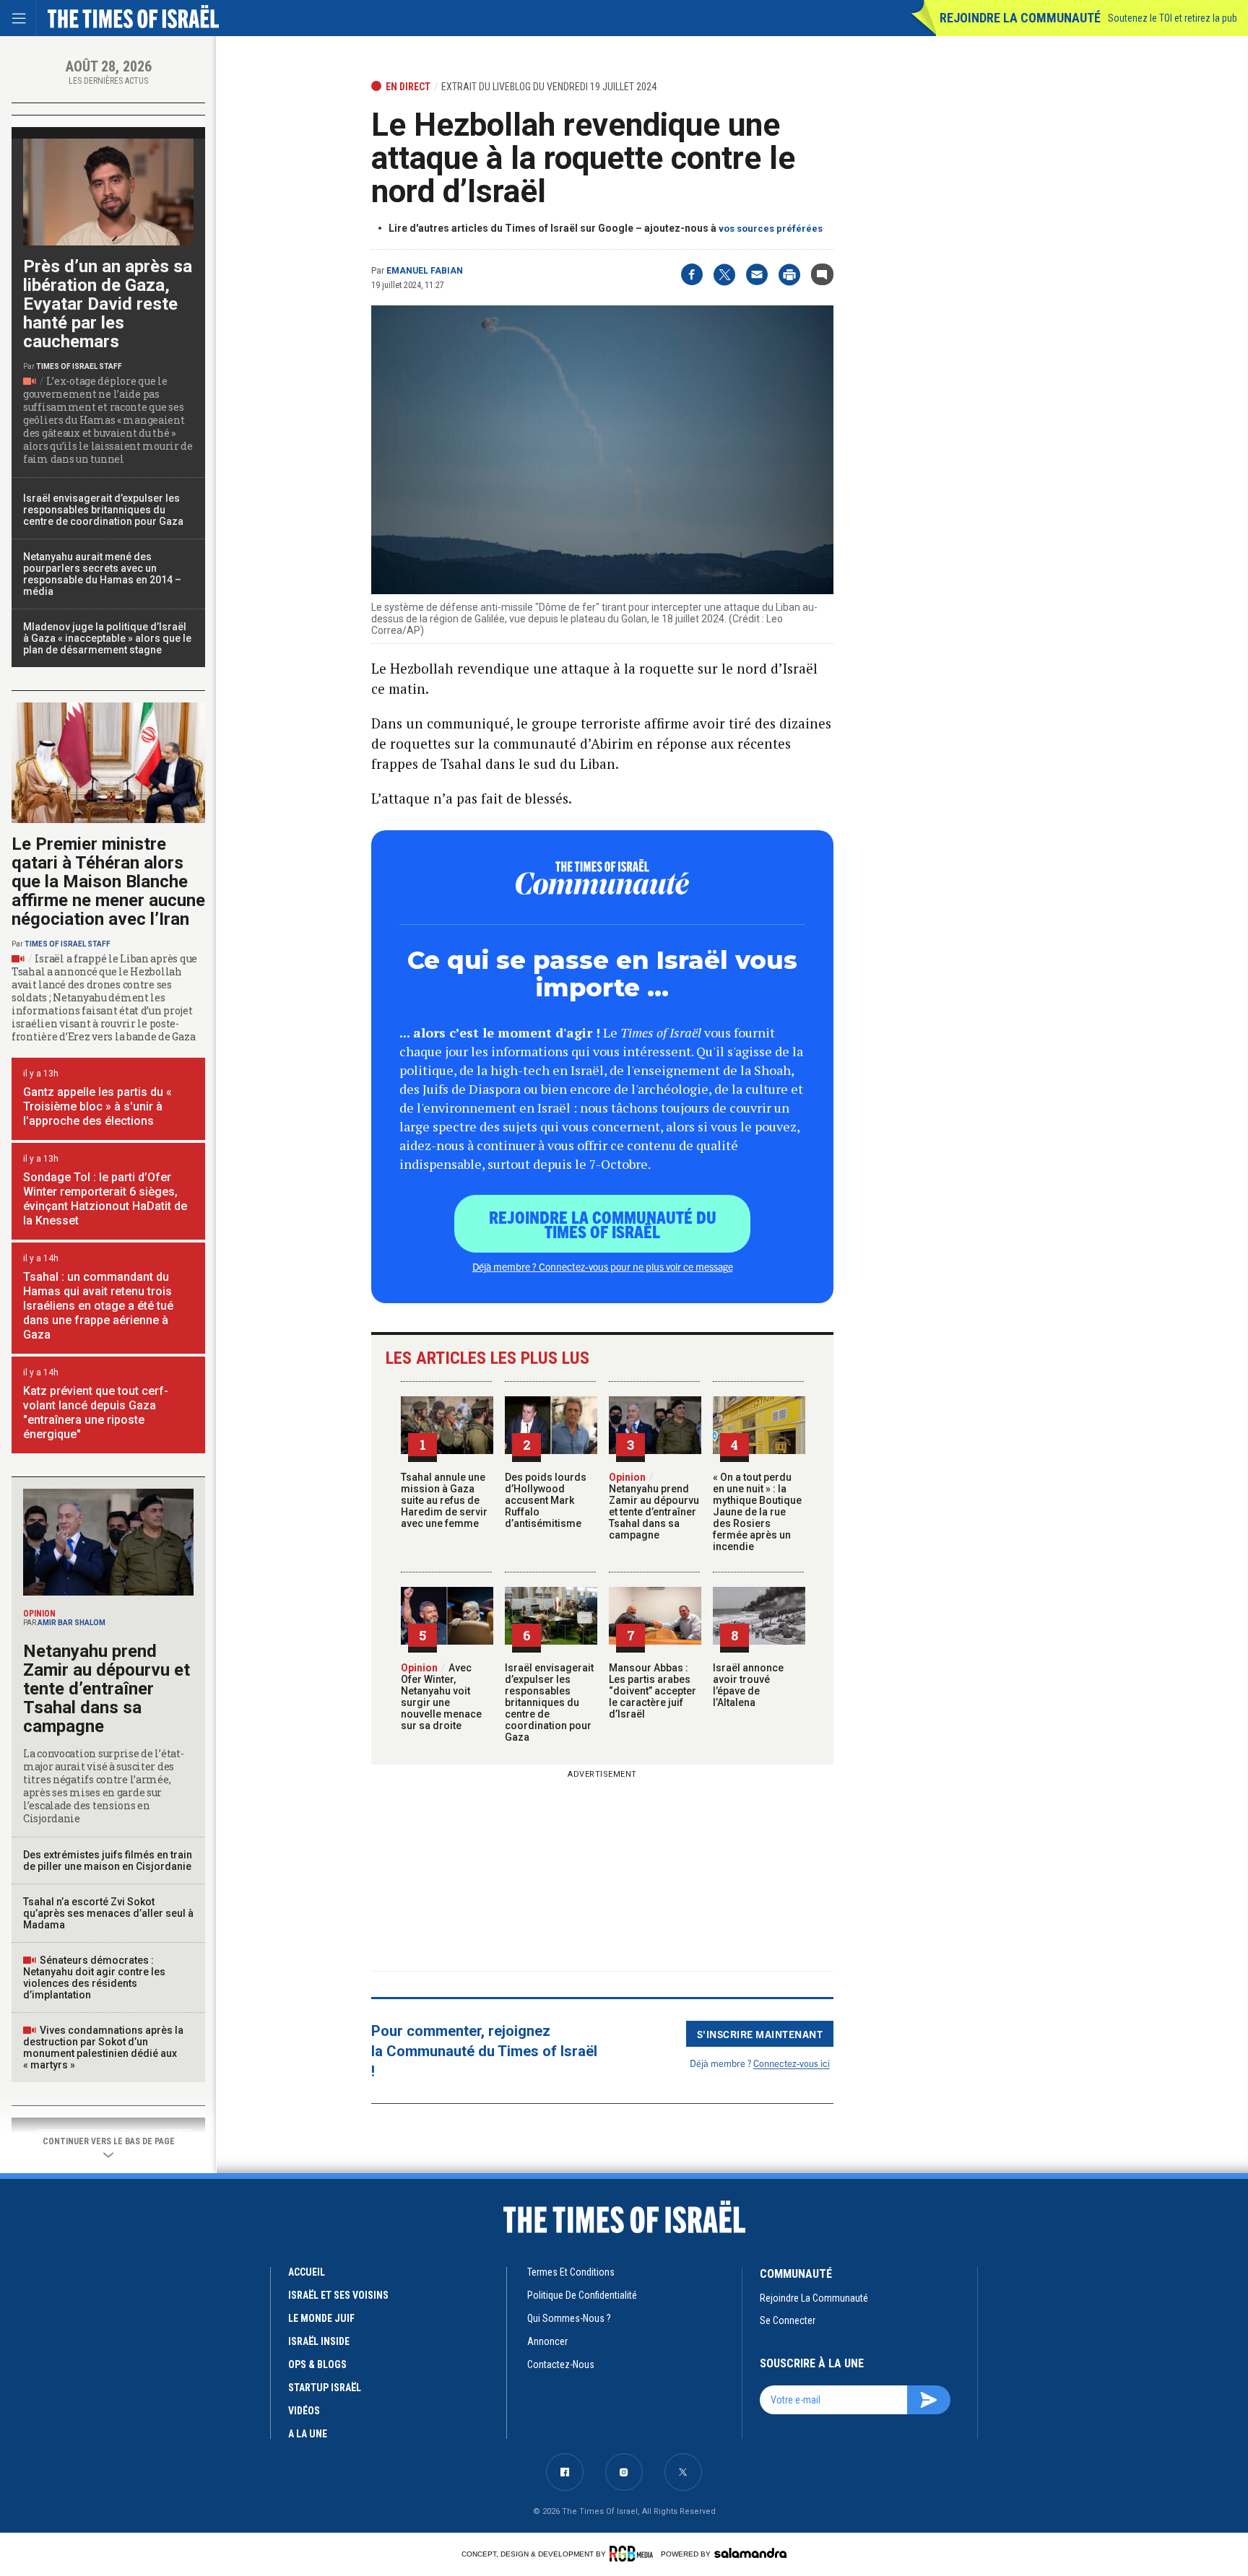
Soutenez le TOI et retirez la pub (1173, 18)
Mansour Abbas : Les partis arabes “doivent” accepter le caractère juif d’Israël (653, 1691)
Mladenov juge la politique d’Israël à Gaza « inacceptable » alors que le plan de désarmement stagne (107, 638)
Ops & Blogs (317, 2364)
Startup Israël (325, 2388)
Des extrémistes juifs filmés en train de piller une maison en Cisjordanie (108, 1861)
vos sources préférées (771, 229)
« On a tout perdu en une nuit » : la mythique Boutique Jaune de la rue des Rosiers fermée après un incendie (757, 1512)
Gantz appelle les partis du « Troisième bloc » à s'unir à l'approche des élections (97, 1106)
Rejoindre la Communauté (1020, 18)
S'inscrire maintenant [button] (760, 2034)
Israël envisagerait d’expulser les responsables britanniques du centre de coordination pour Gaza (549, 1702)
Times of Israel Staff (79, 366)
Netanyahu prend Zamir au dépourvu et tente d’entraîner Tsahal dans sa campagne (654, 1506)
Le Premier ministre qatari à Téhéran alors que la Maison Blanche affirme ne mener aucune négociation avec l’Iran (108, 882)
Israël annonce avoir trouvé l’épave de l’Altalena (748, 1685)
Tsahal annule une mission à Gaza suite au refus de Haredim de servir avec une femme (444, 1500)
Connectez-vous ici (792, 2063)
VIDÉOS (304, 2411)
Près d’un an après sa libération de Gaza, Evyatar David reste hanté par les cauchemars (108, 304)
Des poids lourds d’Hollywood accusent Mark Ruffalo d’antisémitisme (546, 1500)
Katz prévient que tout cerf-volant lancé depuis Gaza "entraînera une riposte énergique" (96, 1413)
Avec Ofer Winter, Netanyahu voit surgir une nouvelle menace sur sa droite (441, 1697)
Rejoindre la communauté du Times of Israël (603, 1224)
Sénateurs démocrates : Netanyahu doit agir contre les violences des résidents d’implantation (94, 1977)
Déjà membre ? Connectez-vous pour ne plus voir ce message (603, 1266)
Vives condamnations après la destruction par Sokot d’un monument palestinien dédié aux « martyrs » (103, 2048)
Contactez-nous (561, 2364)
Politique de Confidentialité (582, 2295)
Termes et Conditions (571, 2272)
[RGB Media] (634, 2554)
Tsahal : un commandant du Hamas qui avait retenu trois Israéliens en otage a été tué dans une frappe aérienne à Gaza (98, 1306)
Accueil (307, 2272)
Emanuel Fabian (425, 271)
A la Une (308, 2434)
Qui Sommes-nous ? (569, 2318)
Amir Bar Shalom (71, 1623)
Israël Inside (319, 2341)
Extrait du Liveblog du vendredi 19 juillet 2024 (549, 87)
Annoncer (547, 2341)
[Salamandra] (750, 2553)
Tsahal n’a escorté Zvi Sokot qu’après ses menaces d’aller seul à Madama (108, 1913)
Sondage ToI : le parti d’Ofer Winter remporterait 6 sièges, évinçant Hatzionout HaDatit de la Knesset (105, 1199)
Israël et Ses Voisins (338, 2295)
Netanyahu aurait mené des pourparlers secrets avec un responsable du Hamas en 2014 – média (102, 574)
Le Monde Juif (321, 2318)
